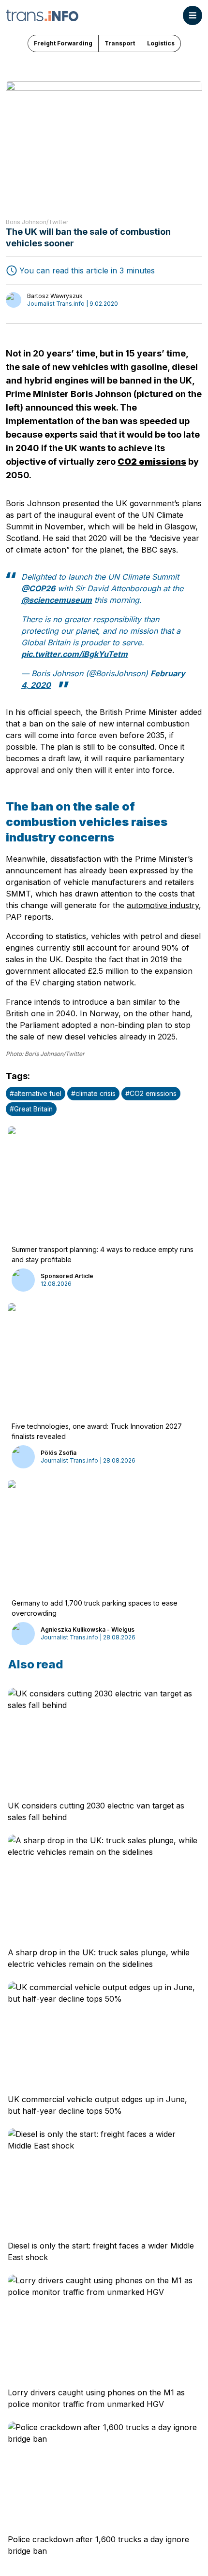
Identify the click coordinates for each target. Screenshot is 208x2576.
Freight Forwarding (63, 43)
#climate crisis (93, 1093)
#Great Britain (31, 1109)
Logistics (161, 43)
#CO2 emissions (151, 1093)
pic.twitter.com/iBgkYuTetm (74, 654)
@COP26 (38, 588)
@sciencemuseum (57, 600)
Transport (120, 43)
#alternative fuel (36, 1093)
